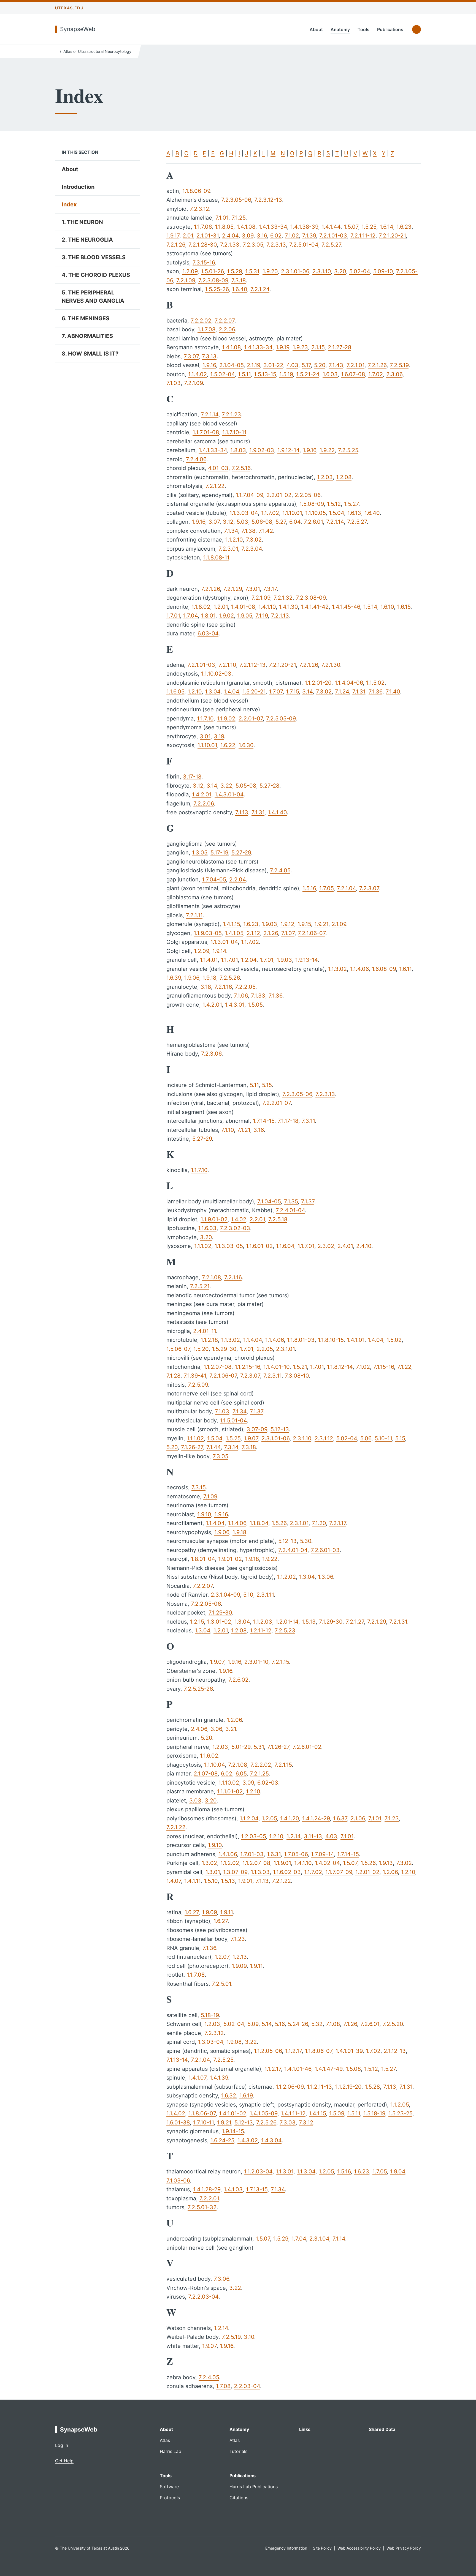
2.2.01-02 (279, 495)
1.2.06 (234, 1720)
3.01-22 (273, 365)
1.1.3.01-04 (224, 942)
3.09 (248, 236)
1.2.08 (344, 477)
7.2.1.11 (194, 915)
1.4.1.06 (228, 1854)
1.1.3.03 (260, 1872)
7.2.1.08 (211, 1277)
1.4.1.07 (197, 2078)
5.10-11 (383, 1438)
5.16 (280, 2024)
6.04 (295, 522)
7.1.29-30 (220, 1613)
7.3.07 (191, 356)
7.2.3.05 (253, 245)
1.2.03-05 (253, 1836)
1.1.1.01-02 (230, 1791)
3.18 (206, 987)
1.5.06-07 (178, 1349)
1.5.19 (286, 374)
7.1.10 (228, 1130)
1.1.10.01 (292, 513)
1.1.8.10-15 (331, 1340)
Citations (239, 2498)
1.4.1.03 (233, 2189)
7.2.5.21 (200, 1286)
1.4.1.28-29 (207, 2189)
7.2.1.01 (355, 365)
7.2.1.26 (176, 245)
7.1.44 (213, 1447)
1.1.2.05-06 (268, 2051)
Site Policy (322, 2548)
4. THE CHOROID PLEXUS (96, 275)
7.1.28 (173, 1376)
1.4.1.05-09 (263, 2113)
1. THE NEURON (82, 222)
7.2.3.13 (276, 245)
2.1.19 (253, 365)
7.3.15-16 (204, 263)
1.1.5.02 (375, 683)
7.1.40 (393, 692)
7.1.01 (222, 218)
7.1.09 (210, 1496)
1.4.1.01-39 (349, 2051)
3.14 (307, 692)
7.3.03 (288, 2122)
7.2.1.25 (259, 1774)
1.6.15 (404, 607)
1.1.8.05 (224, 227)
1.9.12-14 (288, 450)
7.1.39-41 (195, 1376)
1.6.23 (404, 227)
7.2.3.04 (252, 549)
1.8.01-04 (203, 1559)
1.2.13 (240, 1957)
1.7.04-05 (214, 879)
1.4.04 (231, 692)
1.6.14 (386, 227)
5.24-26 (298, 2024)
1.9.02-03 (262, 450)
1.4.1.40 (277, 812)
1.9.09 (209, 1912)
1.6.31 (274, 1854)
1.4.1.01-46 (298, 2069)
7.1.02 (292, 236)
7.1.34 (231, 531)
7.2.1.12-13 (252, 665)
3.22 (226, 786)
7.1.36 (375, 692)
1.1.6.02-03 (287, 1872)
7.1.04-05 (269, 1201)
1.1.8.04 (259, 1523)
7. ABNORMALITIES (87, 336)
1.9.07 (251, 1438)
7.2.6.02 (238, 1680)
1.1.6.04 (285, 1246)
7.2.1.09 (186, 280)
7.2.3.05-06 (236, 200)
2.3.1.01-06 (295, 271)
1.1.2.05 (400, 2105)
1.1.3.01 (285, 2171)
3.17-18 (192, 777)
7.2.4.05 (280, 870)
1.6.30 (246, 745)
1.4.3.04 (271, 2140)
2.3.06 (394, 374)
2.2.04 (237, 879)
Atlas (165, 2440)
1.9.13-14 (306, 960)
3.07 (214, 522)
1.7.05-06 (296, 1854)
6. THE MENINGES (86, 318)
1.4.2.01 (202, 794)
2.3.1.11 (265, 1595)
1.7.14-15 (264, 1121)
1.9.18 (209, 978)
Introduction (78, 187)
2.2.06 (227, 329)
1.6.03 (330, 374)
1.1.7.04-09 (249, 495)
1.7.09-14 (322, 1854)
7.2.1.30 (331, 665)
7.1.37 (308, 1201)
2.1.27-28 (340, 347)
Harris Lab (171, 2451)
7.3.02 (254, 540)
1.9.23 (300, 347)
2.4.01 (345, 1246)
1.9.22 (327, 450)
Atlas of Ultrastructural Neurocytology (97, 51)
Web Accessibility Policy (359, 2548)
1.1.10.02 (229, 1783)
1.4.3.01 (235, 1005)
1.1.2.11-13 (319, 2087)
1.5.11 (244, 374)
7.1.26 (350, 2024)
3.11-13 (313, 1836)
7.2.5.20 (393, 2024)
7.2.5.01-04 (304, 245)
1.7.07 (276, 692)
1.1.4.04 (253, 1340)
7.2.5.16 (241, 468)
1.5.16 (309, 888)
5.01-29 (241, 1747)
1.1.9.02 (226, 719)
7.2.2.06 (204, 804)
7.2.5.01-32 (202, 2207)
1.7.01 (173, 616)
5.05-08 (246, 786)
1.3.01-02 (219, 1622)
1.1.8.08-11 (216, 558)
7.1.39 (309, 236)
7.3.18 (239, 280)
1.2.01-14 (287, 1622)
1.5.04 (336, 513)
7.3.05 (220, 1456)
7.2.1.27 (355, 1622)
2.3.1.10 (322, 271)
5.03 (242, 522)
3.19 (219, 736)
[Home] (56, 51)
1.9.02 (226, 616)
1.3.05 (200, 853)
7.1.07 (288, 933)
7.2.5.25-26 (198, 1689)
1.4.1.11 (192, 1881)
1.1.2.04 (249, 1818)
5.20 (320, 365)
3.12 (228, 522)
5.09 (253, 2024)
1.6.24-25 (222, 2140)
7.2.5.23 (285, 1630)
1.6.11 (405, 969)
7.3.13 (209, 356)
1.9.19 (282, 347)
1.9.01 (245, 1881)
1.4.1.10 (267, 607)
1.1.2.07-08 (217, 1367)
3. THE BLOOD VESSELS (94, 257)
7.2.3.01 (228, 549)
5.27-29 (241, 853)
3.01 (205, 736)
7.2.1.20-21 (392, 236)
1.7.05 (326, 888)
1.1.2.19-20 (348, 2087)
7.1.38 (248, 531)
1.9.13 (386, 1863)
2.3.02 (326, 1246)
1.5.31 (252, 271)
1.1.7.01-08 (206, 432)
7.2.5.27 (331, 245)
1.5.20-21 (254, 692)
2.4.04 (230, 236)
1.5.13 (309, 1622)
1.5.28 (372, 2087)
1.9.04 (398, 2171)
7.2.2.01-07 (276, 1103)
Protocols (170, 2498)
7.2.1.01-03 (333, 236)
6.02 (276, 236)
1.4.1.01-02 (233, 2113)
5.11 (254, 1085)
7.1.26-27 (192, 1447)
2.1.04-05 (231, 365)
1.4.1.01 (356, 1340)
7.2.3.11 (272, 1376)
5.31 (259, 1747)
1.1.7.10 (205, 719)
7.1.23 (392, 1818)
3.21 (231, 1729)
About (316, 29)
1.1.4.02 (198, 374)
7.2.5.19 (399, 365)
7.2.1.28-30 (203, 245)
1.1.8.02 (201, 607)
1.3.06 (325, 1577)
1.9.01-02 (230, 1559)
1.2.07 (222, 1957)
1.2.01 (221, 607)
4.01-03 (218, 468)
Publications (390, 29)
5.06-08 (262, 522)
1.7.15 (292, 692)
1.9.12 (287, 924)
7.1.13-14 (177, 2060)
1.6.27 (192, 1912)
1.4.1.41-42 (315, 607)
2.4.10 (364, 1246)
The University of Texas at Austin (89, 2548)
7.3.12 (306, 2122)
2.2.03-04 (247, 2386)
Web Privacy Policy (404, 2548)
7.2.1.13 (280, 616)
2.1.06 (358, 1818)
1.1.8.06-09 (196, 191)
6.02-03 (268, 1783)
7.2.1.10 (227, 665)
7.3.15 (198, 1487)
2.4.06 (199, 1729)
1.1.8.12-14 (340, 1367)
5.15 (267, 1085)
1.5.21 (300, 1367)
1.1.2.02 (286, 1577)
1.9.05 (245, 616)
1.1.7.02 (270, 513)
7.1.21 (244, 1130)
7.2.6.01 (313, 522)
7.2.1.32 (283, 598)
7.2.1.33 (230, 245)
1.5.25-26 (217, 289)
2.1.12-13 (395, 2051)
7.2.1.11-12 (363, 236)
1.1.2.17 (293, 2051)
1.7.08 (223, 2386)
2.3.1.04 (319, 2239)
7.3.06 (221, 2279)
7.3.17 (270, 589)
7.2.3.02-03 (235, 1228)
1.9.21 (321, 924)
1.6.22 (228, 745)
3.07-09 (257, 1429)
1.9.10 (204, 1514)
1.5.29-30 (224, 1349)
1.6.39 (174, 978)
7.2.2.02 (201, 321)
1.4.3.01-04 (229, 794)
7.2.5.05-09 (281, 719)
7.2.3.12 (199, 209)
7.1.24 (342, 692)
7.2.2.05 (245, 987)
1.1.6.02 (209, 1756)
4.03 (292, 365)
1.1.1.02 (203, 1246)
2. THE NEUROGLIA (87, 240)
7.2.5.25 (348, 450)
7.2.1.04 (346, 888)
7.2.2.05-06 (206, 1604)
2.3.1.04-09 (225, 1595)
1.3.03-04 (211, 2042)
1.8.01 (208, 616)
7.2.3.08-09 (213, 280)
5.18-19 (210, 2015)
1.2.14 (294, 1836)
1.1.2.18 (209, 1340)
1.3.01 (213, 1872)
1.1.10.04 (214, 1765)
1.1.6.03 (207, 1228)
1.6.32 (229, 2096)
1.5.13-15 (265, 374)
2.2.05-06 (308, 495)
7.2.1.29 (232, 589)
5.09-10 (383, 271)
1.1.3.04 (306, 2171)
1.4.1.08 (246, 227)
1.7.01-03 (252, 1854)
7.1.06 (241, 996)
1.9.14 (219, 951)
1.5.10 (211, 1881)
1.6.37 (340, 1818)
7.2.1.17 (338, 1523)
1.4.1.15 (231, 924)
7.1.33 (258, 996)
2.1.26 (271, 933)
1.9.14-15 (233, 2131)
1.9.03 (269, 924)
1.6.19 (246, 2096)
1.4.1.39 (219, 2078)
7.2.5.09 (198, 1385)
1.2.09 (190, 271)
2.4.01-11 (205, 1331)
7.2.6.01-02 (307, 1747)
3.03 (195, 1801)
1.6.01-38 (178, 2122)
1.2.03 (325, 477)
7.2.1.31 (398, 1622)
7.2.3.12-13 (268, 200)
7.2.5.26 (230, 978)
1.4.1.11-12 (293, 2113)
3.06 (216, 1729)
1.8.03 (238, 450)
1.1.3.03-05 (229, 1246)
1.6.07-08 (353, 374)
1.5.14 (370, 607)
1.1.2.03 (263, 1622)
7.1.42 (266, 531)
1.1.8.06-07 (319, 2051)
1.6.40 (240, 289)
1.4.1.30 (288, 607)
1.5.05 (255, 1005)
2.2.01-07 (251, 719)
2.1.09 (339, 924)
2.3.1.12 (324, 1438)
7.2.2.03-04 (203, 2297)
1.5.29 (234, 271)
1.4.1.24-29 (316, 1818)
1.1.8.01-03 (301, 1340)
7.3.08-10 (297, 1376)
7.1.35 (291, 1201)
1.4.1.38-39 (304, 227)
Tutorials (238, 2451)
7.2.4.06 (196, 459)
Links (305, 2429)
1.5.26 (279, 1523)
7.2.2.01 (209, 2198)
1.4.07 (174, 1881)
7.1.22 (404, 1367)
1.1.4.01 (209, 960)
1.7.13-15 (257, 2189)
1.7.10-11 (203, 2122)
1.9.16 (209, 365)
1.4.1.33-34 (273, 227)
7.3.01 (252, 589)
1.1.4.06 (359, 969)
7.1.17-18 (288, 1121)
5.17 (306, 365)
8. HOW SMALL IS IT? (90, 354)
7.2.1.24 (260, 289)
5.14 (267, 2024)
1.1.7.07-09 (339, 1872)
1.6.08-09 (384, 969)
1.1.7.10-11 (234, 432)
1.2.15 (197, 1622)
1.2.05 (269, 1818)
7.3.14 (231, 1447)
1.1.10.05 (315, 513)
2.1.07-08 (206, 1774)
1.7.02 (376, 374)
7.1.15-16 (384, 1367)
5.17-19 (219, 853)
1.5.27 (351, 504)
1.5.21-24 (308, 374)
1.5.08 (353, 2069)
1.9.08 (234, 2042)
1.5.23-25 (400, 2113)
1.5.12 (334, 504)
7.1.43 (336, 365)
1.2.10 (195, 692)
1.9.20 (270, 271)
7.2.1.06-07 (312, 933)
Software (169, 2487)
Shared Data (382, 2429)
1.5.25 (369, 227)
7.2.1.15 (280, 1662)
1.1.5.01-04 (233, 1421)
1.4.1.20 (290, 1818)
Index (69, 204)
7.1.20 (319, 1523)
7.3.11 (308, 1121)
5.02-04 (360, 271)
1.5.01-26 (212, 271)
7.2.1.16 (223, 987)
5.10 (248, 1595)
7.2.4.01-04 (290, 1210)
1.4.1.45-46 (346, 607)
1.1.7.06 (203, 227)
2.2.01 (257, 1219)
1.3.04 (213, 692)
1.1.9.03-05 (208, 933)
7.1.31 (359, 692)
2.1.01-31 (208, 236)
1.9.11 (226, 1912)
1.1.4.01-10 (276, 1367)
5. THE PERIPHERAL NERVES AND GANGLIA (93, 297)
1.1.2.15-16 (247, 1367)
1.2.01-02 (367, 1872)
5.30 (306, 1541)
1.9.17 (173, 236)
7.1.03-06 (178, 2181)
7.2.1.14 (210, 414)
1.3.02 (209, 1863)
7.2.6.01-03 (325, 1550)
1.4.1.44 (331, 227)
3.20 (340, 271)
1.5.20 (201, 1349)
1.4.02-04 (327, 1863)
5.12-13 (280, 1429)
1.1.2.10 (234, 540)
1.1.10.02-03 (216, 674)
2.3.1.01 (285, 1349)
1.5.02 (394, 1340)
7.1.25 (239, 218)
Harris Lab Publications (254, 2487)
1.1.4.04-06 (349, 683)
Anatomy (340, 29)
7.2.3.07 (369, 888)
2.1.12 (253, 933)
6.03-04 (208, 633)
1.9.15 (304, 924)
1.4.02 (239, 1219)
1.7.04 (190, 616)
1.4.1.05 (234, 933)
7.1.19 (262, 616)
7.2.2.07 (225, 321)
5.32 (317, 2024)
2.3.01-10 (256, 1662)
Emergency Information (286, 2548)
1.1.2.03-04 (258, 2171)
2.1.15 (318, 347)
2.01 (188, 236)
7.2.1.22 (215, 486)
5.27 (281, 522)
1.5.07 (351, 227)
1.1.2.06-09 (290, 2087)
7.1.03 (174, 383)
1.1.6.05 (175, 692)
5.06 (366, 1438)
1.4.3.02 (248, 2140)
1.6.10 (387, 607)
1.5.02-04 (222, 374)
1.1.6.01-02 (259, 1246)
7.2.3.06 (211, 1054)
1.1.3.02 (337, 969)
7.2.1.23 (231, 414)
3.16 (262, 236)
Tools (363, 29)
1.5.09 (337, 2113)
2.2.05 (265, 1349)
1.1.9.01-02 (214, 1219)
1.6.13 (354, 513)
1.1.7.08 (206, 329)
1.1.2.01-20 (318, 683)
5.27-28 (269, 786)
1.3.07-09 (235, 1872)
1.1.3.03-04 (244, 513)
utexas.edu (69, 8)
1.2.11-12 (261, 1630)
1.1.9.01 (282, 1863)
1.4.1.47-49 (328, 2069)
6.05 (241, 1774)
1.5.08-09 (312, 504)
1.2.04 (249, 960)
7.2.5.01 (221, 1984)
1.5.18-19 (374, 2113)
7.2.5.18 (278, 1219)
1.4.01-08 (243, 607)
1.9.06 (192, 978)
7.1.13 (242, 812)
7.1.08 (333, 2024)
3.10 (249, 2337)
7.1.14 (339, 2239)
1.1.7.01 (229, 960)
